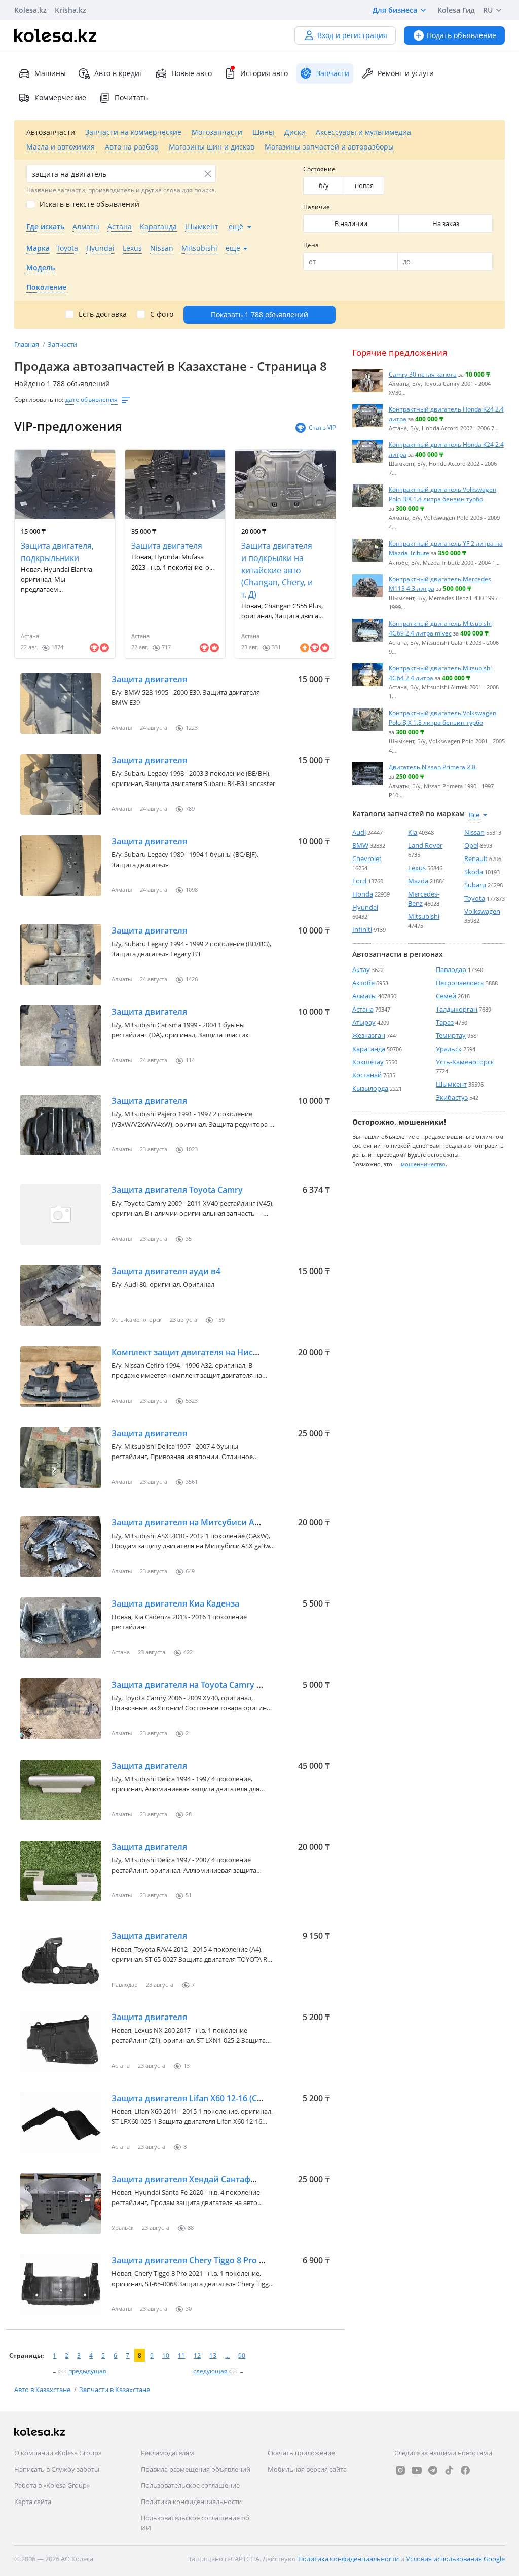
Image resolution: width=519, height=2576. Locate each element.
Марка (38, 248)
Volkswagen (482, 911)
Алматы (364, 996)
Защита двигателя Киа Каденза (175, 1603)
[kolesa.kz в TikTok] (449, 2470)
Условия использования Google (455, 2559)
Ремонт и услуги (406, 73)
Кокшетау (368, 1062)
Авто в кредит (119, 73)
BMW (360, 845)
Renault (476, 858)
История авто (264, 73)
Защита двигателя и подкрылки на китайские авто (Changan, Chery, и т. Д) (277, 570)
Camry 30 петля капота (423, 374)
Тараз (445, 1022)
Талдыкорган (457, 1009)
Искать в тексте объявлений (89, 204)
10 (166, 2355)
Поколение (46, 287)
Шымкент (451, 1084)
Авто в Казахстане (43, 2390)
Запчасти (62, 344)
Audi (359, 832)
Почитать (131, 98)
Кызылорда (370, 1088)
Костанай (367, 1075)
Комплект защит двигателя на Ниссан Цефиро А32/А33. (225, 1352)
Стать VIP (322, 427)
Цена (311, 245)
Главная (27, 344)
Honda (363, 894)
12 (197, 2355)
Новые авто (192, 73)
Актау (361, 969)
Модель (41, 267)
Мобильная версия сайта (307, 2469)
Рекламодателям (168, 2453)
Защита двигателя (167, 546)
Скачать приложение (301, 2453)
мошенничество (423, 1164)
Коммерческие (60, 98)
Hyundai (365, 907)
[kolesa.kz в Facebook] (465, 2470)
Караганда (369, 1049)
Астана (363, 1009)
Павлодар (451, 969)
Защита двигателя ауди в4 (166, 1271)
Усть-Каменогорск (465, 1062)
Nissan (474, 832)
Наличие (317, 207)
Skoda (474, 872)
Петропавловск (460, 983)
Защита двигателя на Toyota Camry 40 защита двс (213, 1685)
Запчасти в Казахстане (115, 2390)
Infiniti (362, 929)
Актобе (363, 983)
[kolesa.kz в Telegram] (433, 2470)
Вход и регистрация (352, 35)
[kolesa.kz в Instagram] (400, 2470)
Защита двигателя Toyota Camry (177, 1190)
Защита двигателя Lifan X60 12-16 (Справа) (198, 2098)
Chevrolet (367, 858)
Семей (446, 996)
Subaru (475, 885)
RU (488, 10)
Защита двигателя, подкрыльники (57, 552)
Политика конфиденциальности (191, 2502)
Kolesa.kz (30, 10)
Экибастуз (452, 1097)
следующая (211, 2371)
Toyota (475, 898)
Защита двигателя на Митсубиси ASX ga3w (199, 1522)
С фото (162, 314)
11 (181, 2355)
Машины (50, 73)
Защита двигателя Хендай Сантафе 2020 (193, 2179)
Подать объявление (461, 35)
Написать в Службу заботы (57, 2469)
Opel (471, 845)
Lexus (417, 868)
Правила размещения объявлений (196, 2469)
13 (213, 2355)
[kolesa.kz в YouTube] (417, 2470)
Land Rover (425, 845)
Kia (413, 832)
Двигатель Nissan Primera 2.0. (433, 767)
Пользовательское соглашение (190, 2485)
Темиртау (451, 1035)
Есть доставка (103, 314)
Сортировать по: (39, 400)
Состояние (319, 169)
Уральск (449, 1049)
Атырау (364, 1022)
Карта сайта (33, 2502)
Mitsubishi (424, 916)
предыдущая (87, 2371)
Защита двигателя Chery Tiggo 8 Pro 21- (191, 2260)
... (227, 2355)
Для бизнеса (395, 10)
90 (242, 2355)
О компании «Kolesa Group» (58, 2453)
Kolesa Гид (456, 10)
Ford (359, 881)
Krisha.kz (70, 10)
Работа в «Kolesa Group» (52, 2485)
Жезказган (369, 1035)
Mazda (418, 881)
